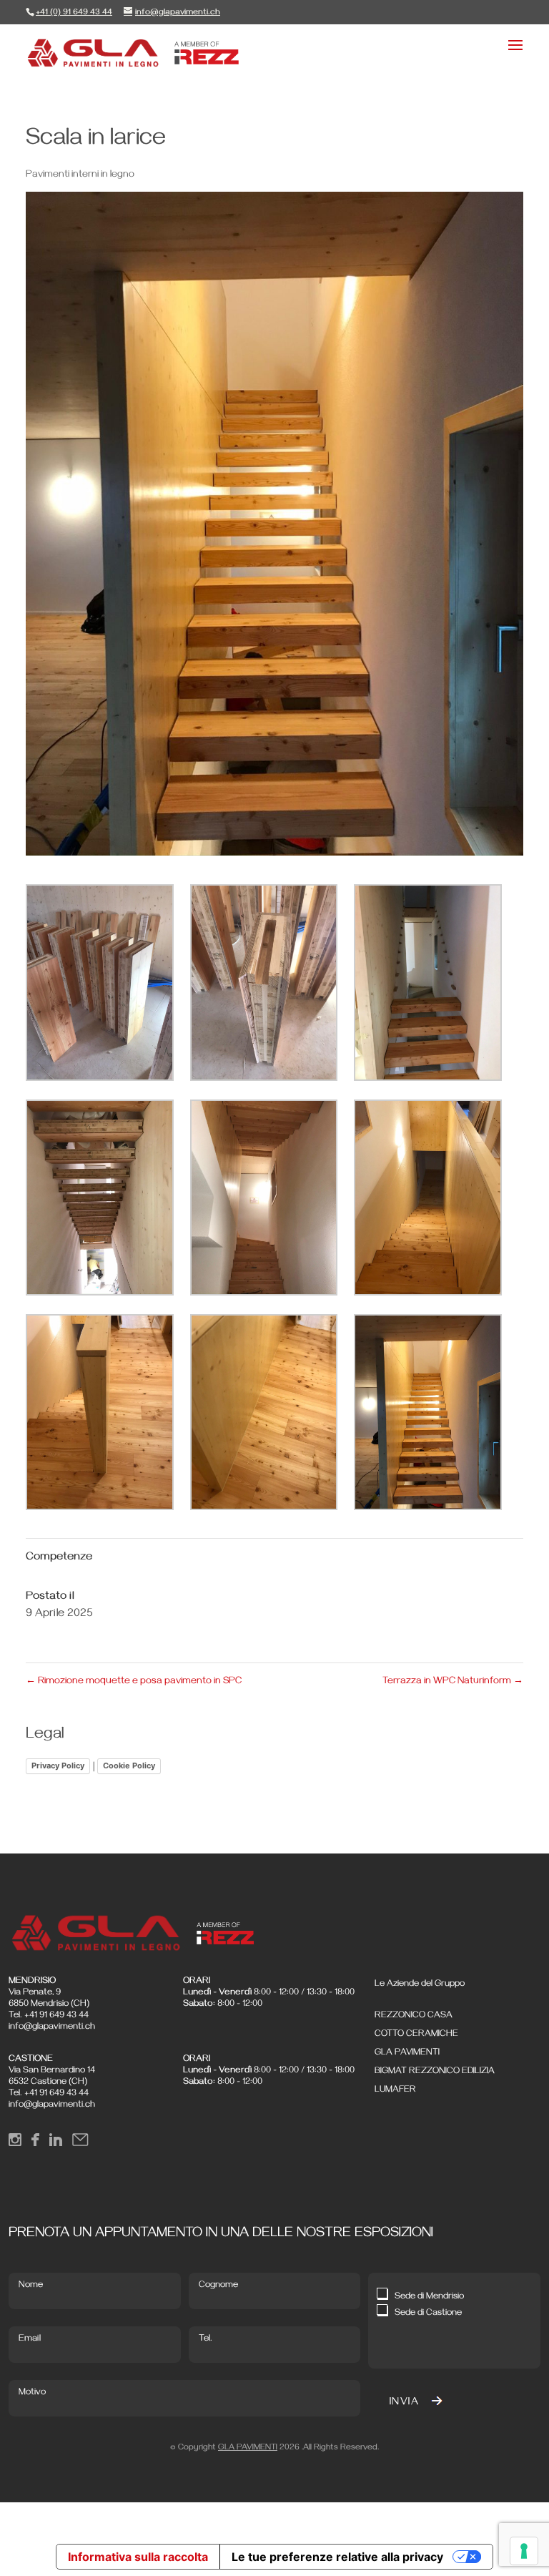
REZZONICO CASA (414, 2016)
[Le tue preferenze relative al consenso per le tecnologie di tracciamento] (524, 2551)
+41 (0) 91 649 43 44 (74, 13)
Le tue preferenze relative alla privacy (337, 2557)
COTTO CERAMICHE (416, 2034)
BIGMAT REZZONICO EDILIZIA (435, 2072)
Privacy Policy (58, 1766)
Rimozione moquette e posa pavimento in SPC (134, 1682)
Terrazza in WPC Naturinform (453, 1682)
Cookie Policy (129, 1766)
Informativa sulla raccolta (138, 2557)
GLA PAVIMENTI (407, 2053)
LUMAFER (395, 2090)
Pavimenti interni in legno (80, 176)
